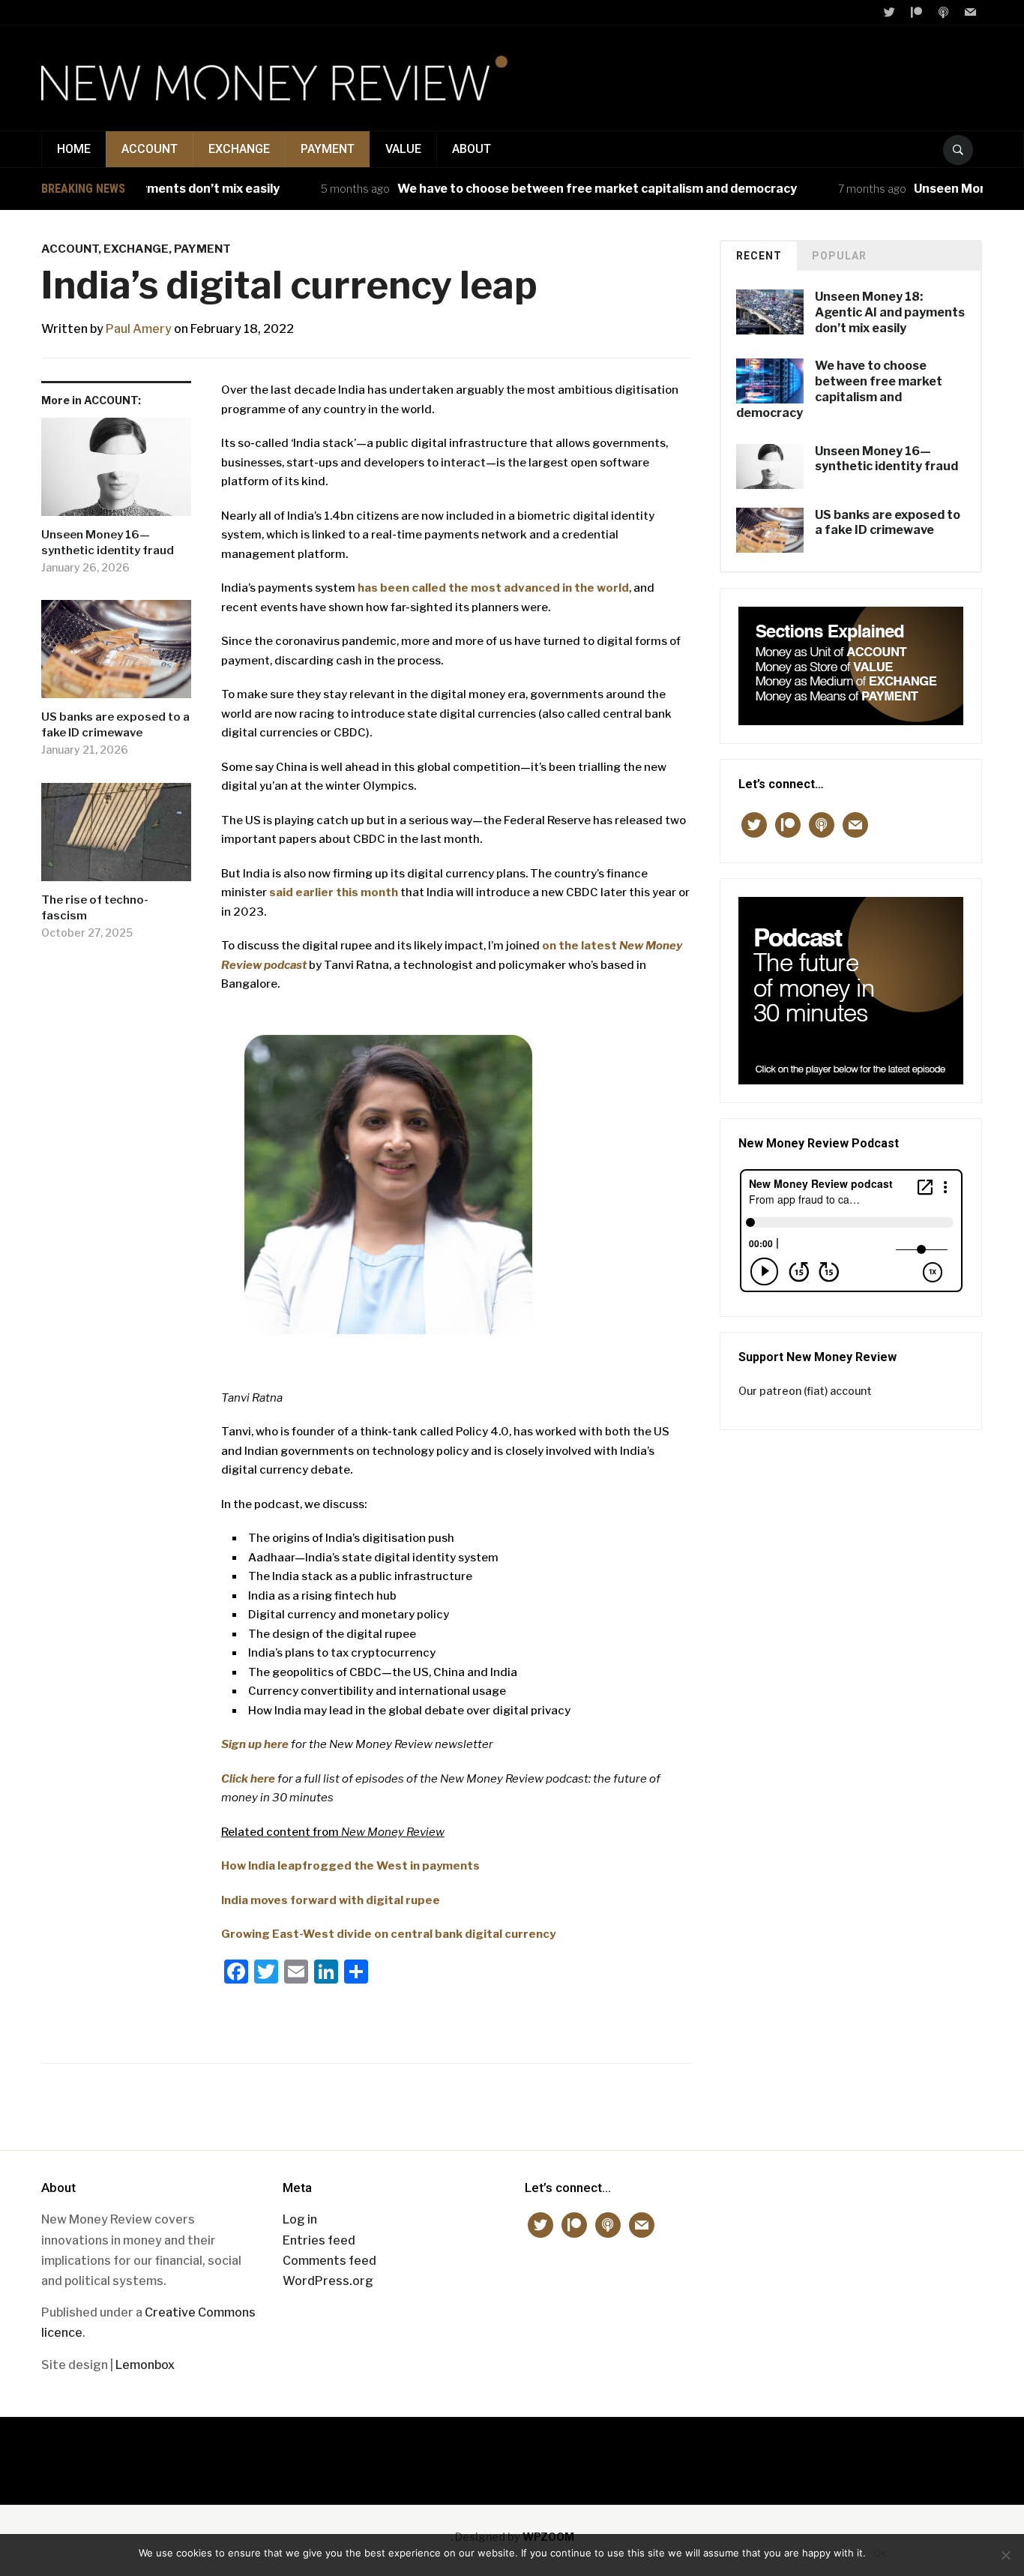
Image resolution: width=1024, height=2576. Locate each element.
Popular (839, 256)
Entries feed (319, 2240)
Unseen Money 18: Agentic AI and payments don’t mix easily (890, 312)
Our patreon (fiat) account (805, 1391)
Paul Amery (139, 329)
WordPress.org (328, 2281)
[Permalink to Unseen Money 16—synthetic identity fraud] (116, 472)
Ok (880, 2553)
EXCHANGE (239, 149)
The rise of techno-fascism (95, 908)
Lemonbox (145, 2365)
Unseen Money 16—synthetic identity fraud (108, 543)
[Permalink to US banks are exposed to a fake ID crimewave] (116, 655)
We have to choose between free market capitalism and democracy (559, 189)
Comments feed (329, 2261)
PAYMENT (328, 149)
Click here (248, 1779)
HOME (74, 149)
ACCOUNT (150, 149)
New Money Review (512, 2453)
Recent (759, 256)
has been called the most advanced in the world (493, 588)
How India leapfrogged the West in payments (350, 1866)
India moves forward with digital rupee (331, 1900)
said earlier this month (334, 892)
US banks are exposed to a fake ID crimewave (115, 725)
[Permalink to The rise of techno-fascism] (116, 838)
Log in (300, 2219)
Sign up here (255, 1744)
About (472, 149)
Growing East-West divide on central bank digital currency (388, 1934)
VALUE (403, 149)
